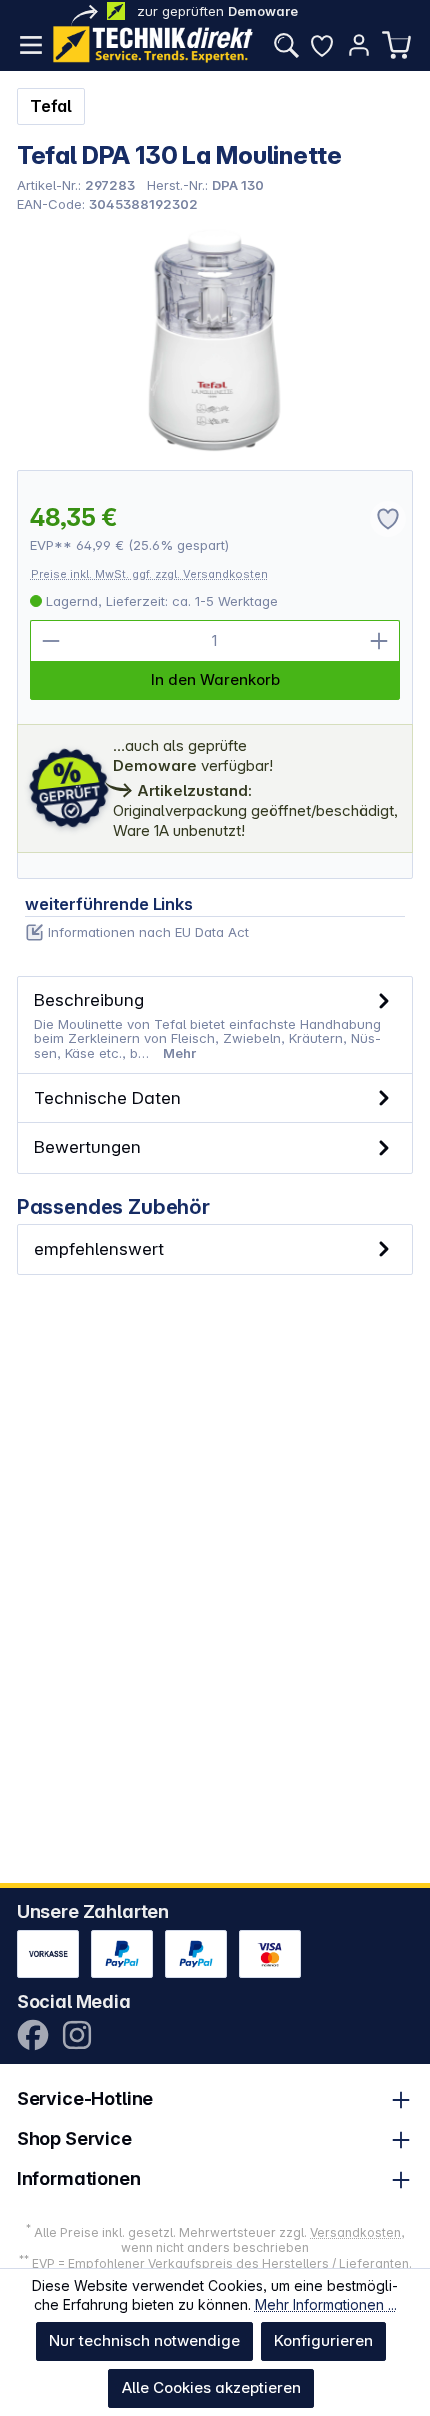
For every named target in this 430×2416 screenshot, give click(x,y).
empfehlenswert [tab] (99, 1248)
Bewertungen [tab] (87, 1146)
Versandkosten (355, 2232)
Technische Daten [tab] (107, 1097)
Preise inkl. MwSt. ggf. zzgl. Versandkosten (149, 574)
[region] (215, 340)
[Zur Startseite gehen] (153, 44)
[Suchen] (286, 45)
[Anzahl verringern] (51, 641)
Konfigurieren (323, 2340)
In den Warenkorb (215, 679)
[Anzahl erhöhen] (379, 641)
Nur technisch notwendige (144, 2340)
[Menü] (31, 45)
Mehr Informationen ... (326, 2304)
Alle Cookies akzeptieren (211, 2387)
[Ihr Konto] (359, 45)
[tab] (215, 1025)
